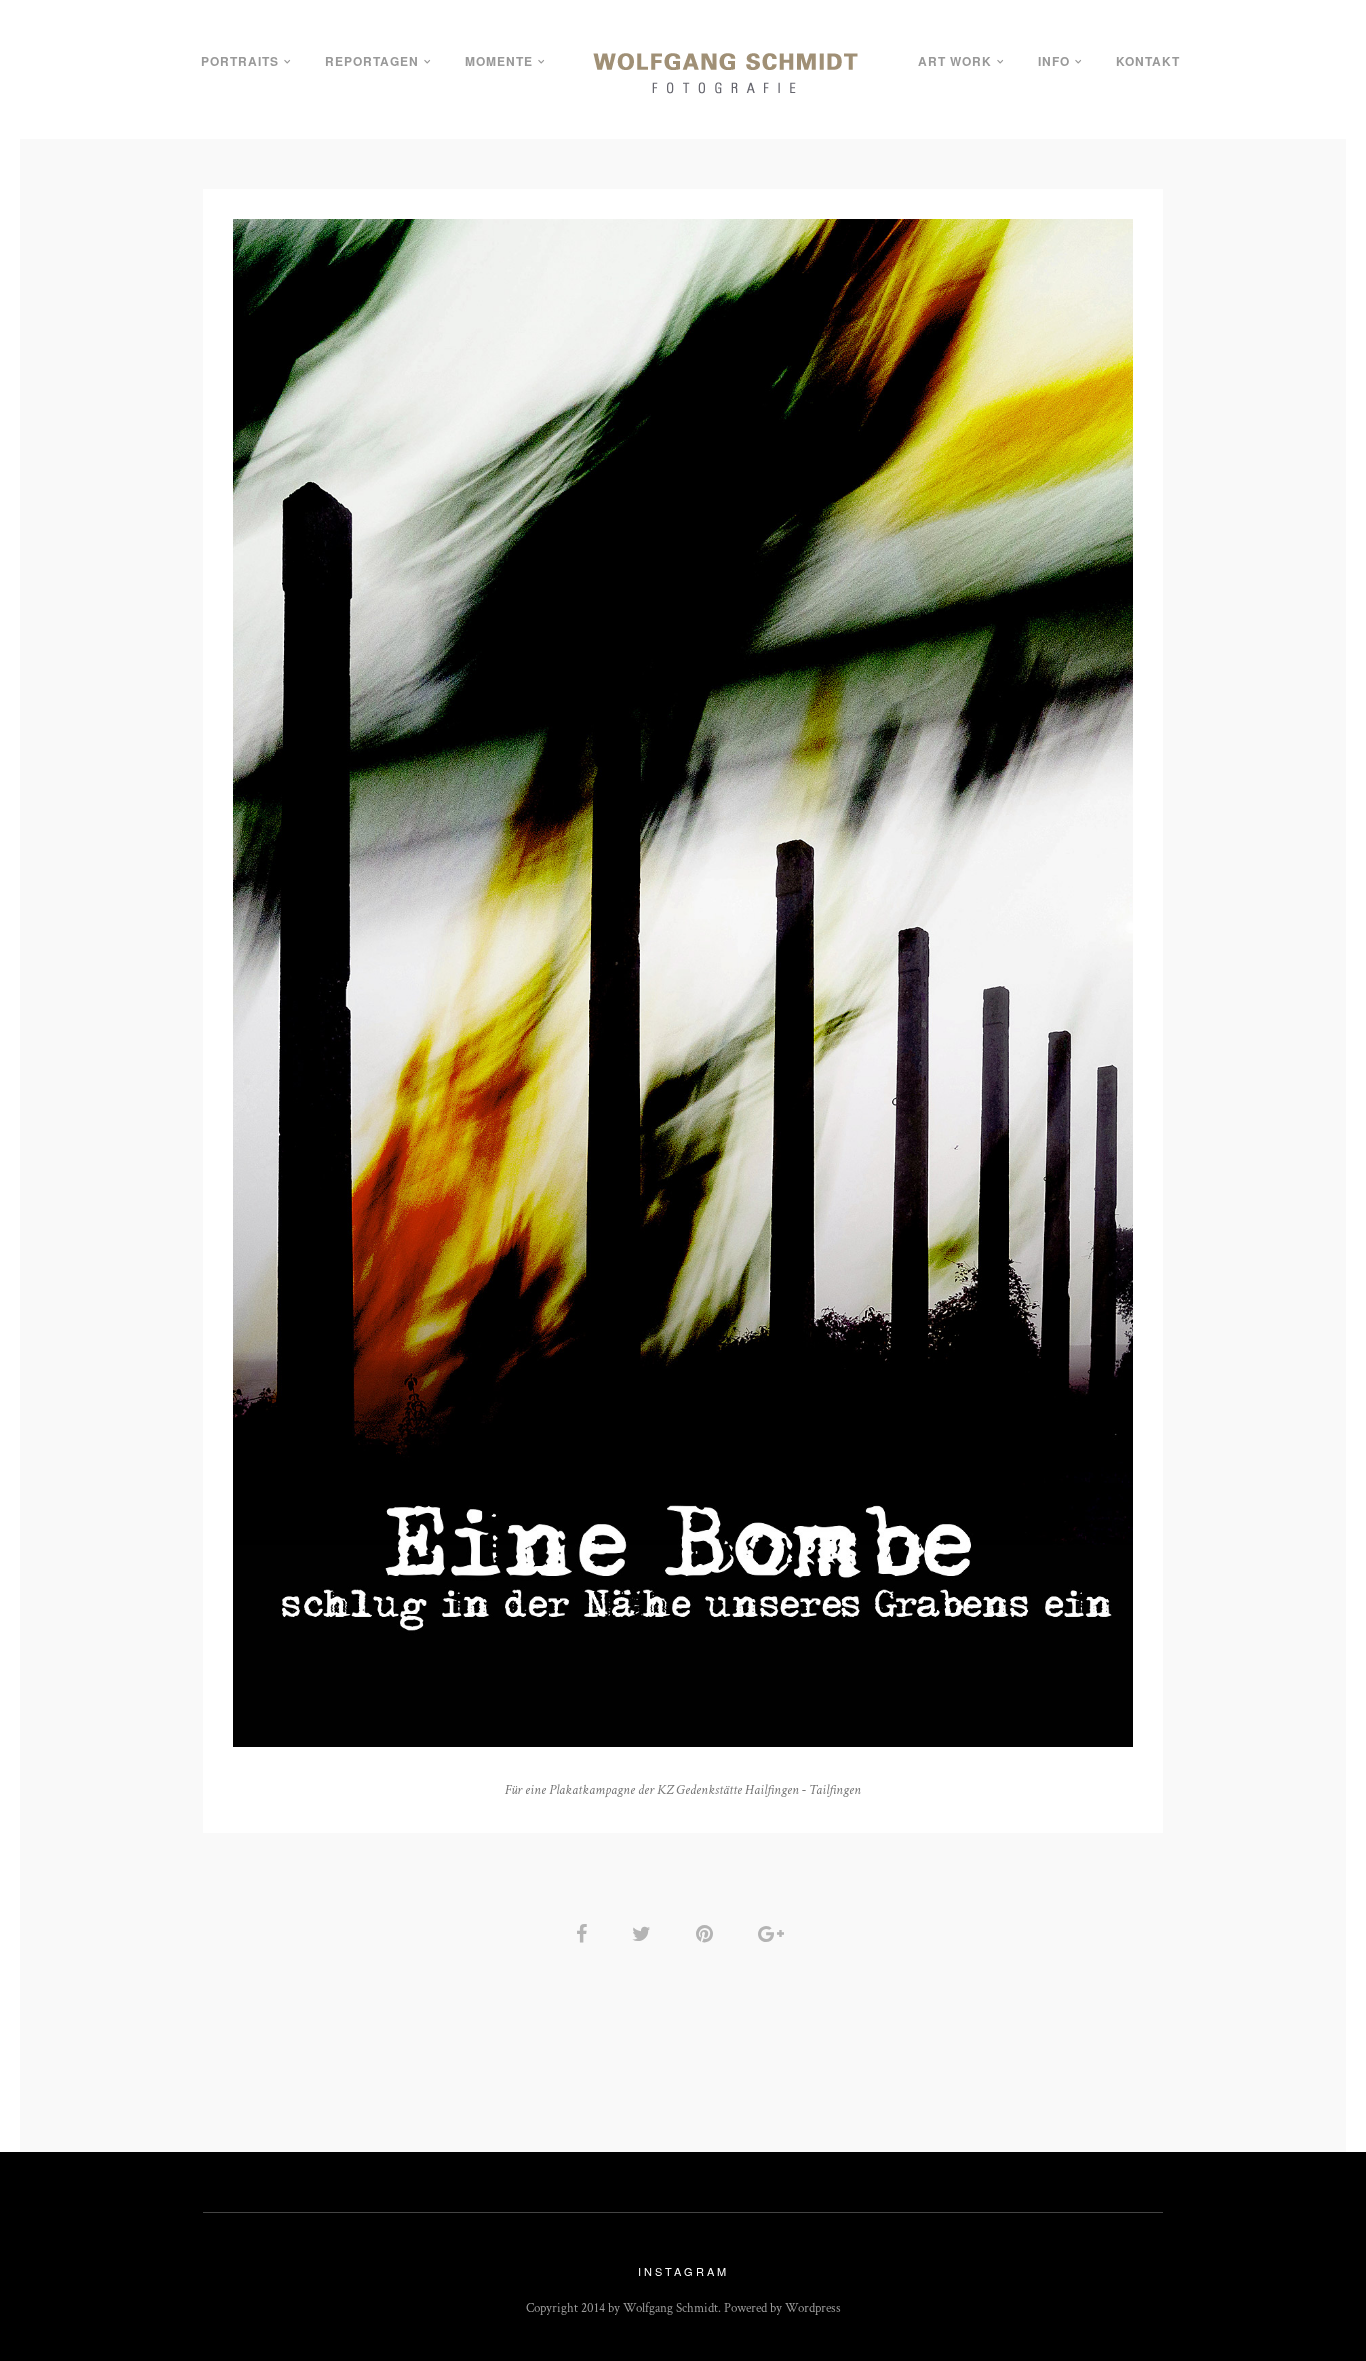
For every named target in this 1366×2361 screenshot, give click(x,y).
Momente (499, 61)
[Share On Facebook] (585, 1933)
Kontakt (1148, 61)
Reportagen (372, 61)
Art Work (955, 61)
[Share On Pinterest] (708, 1933)
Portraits (240, 61)
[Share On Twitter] (645, 1933)
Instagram (683, 2271)
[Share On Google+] (774, 1933)
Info (1054, 61)
